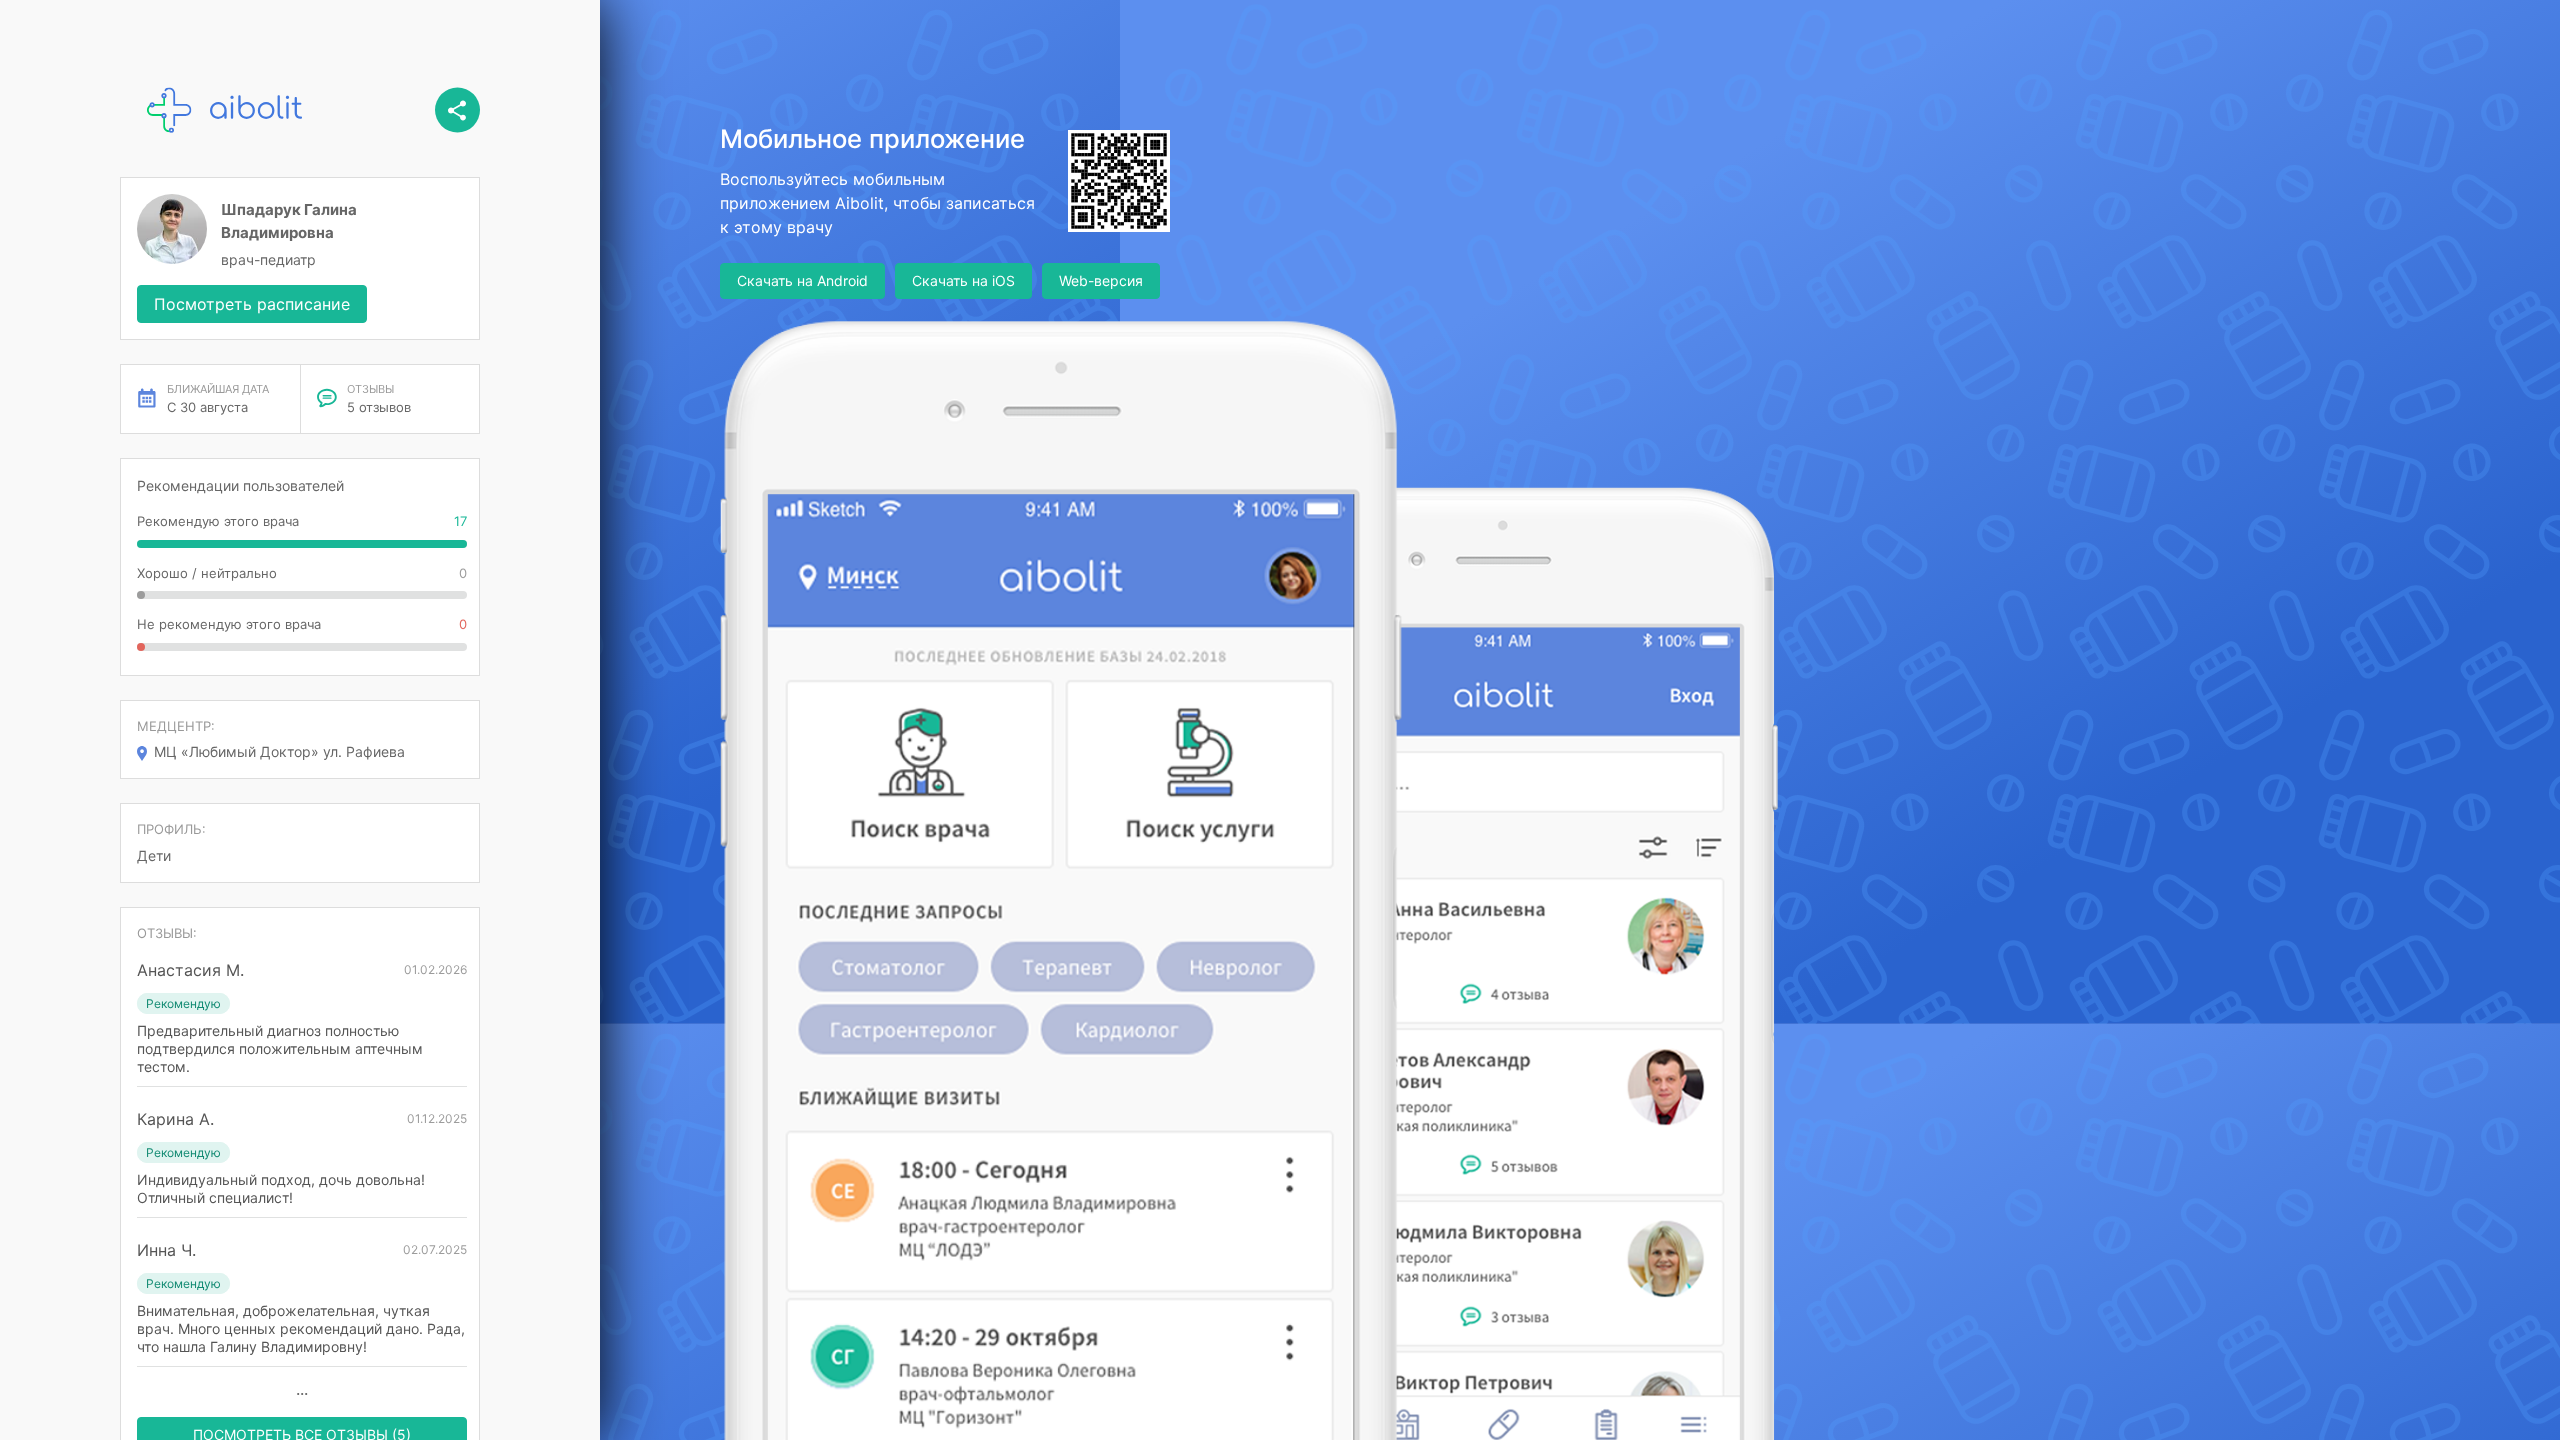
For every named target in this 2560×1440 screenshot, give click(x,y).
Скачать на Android (802, 280)
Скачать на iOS (963, 280)
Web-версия (1101, 280)
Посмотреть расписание (252, 304)
